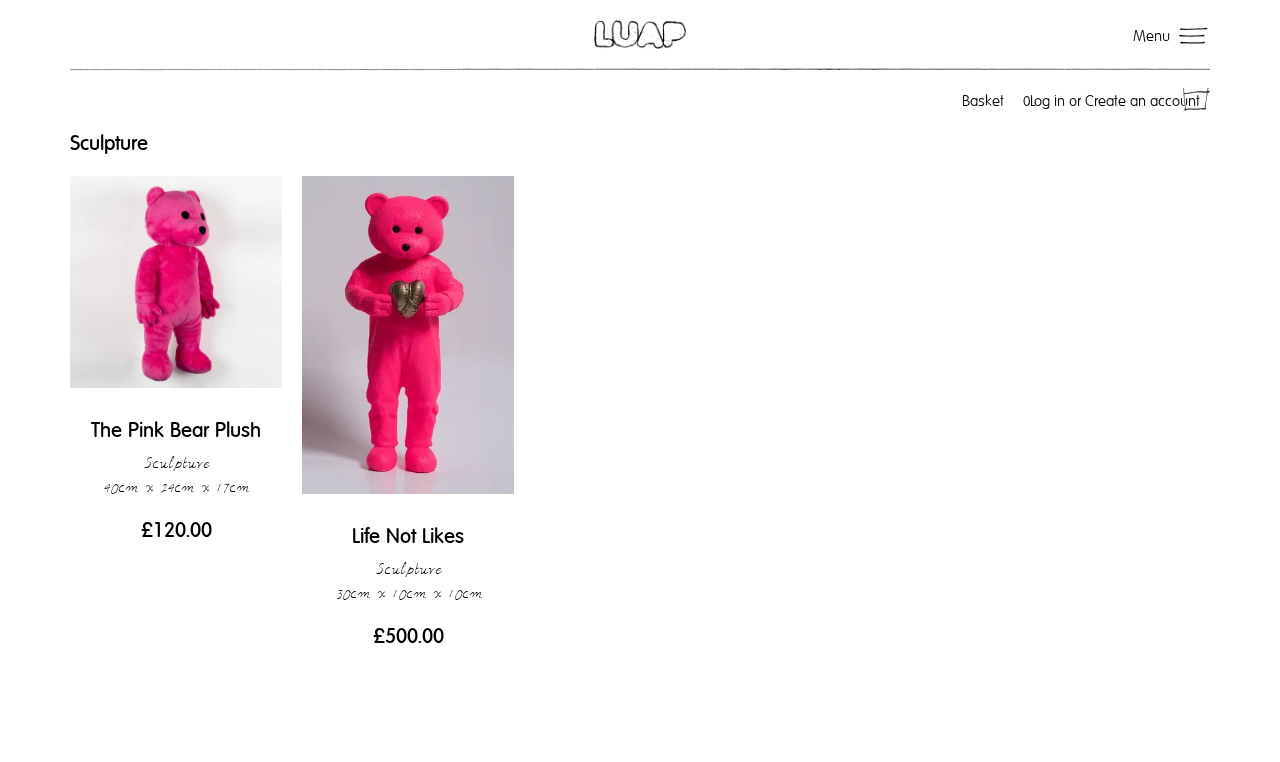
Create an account (1142, 101)
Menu (1151, 36)
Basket (996, 101)
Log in (1047, 101)
